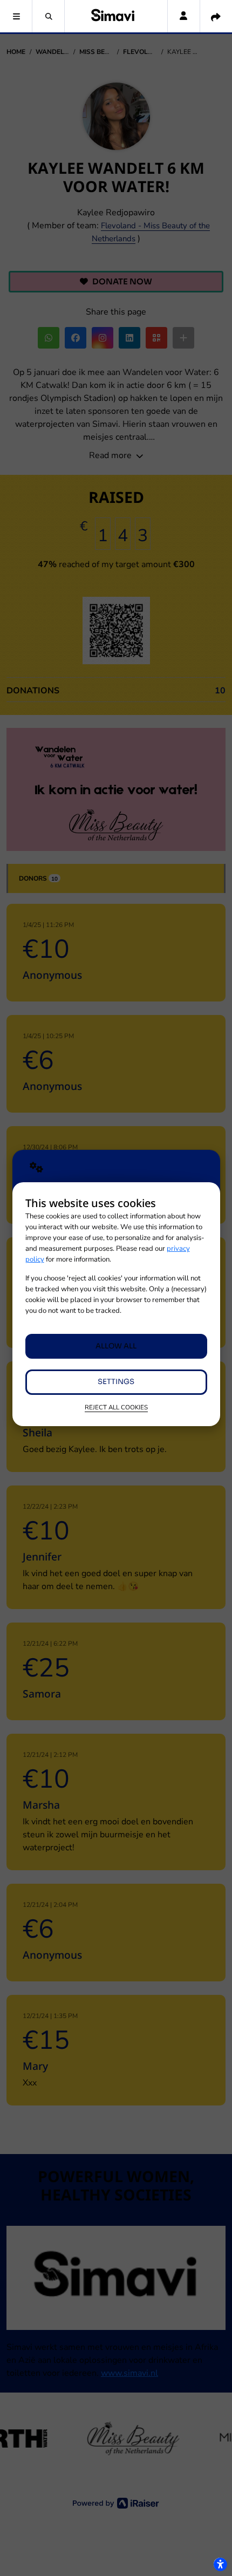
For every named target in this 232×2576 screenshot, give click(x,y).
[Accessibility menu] (220, 2564)
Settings (116, 1382)
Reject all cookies (116, 1407)
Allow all (116, 1346)
